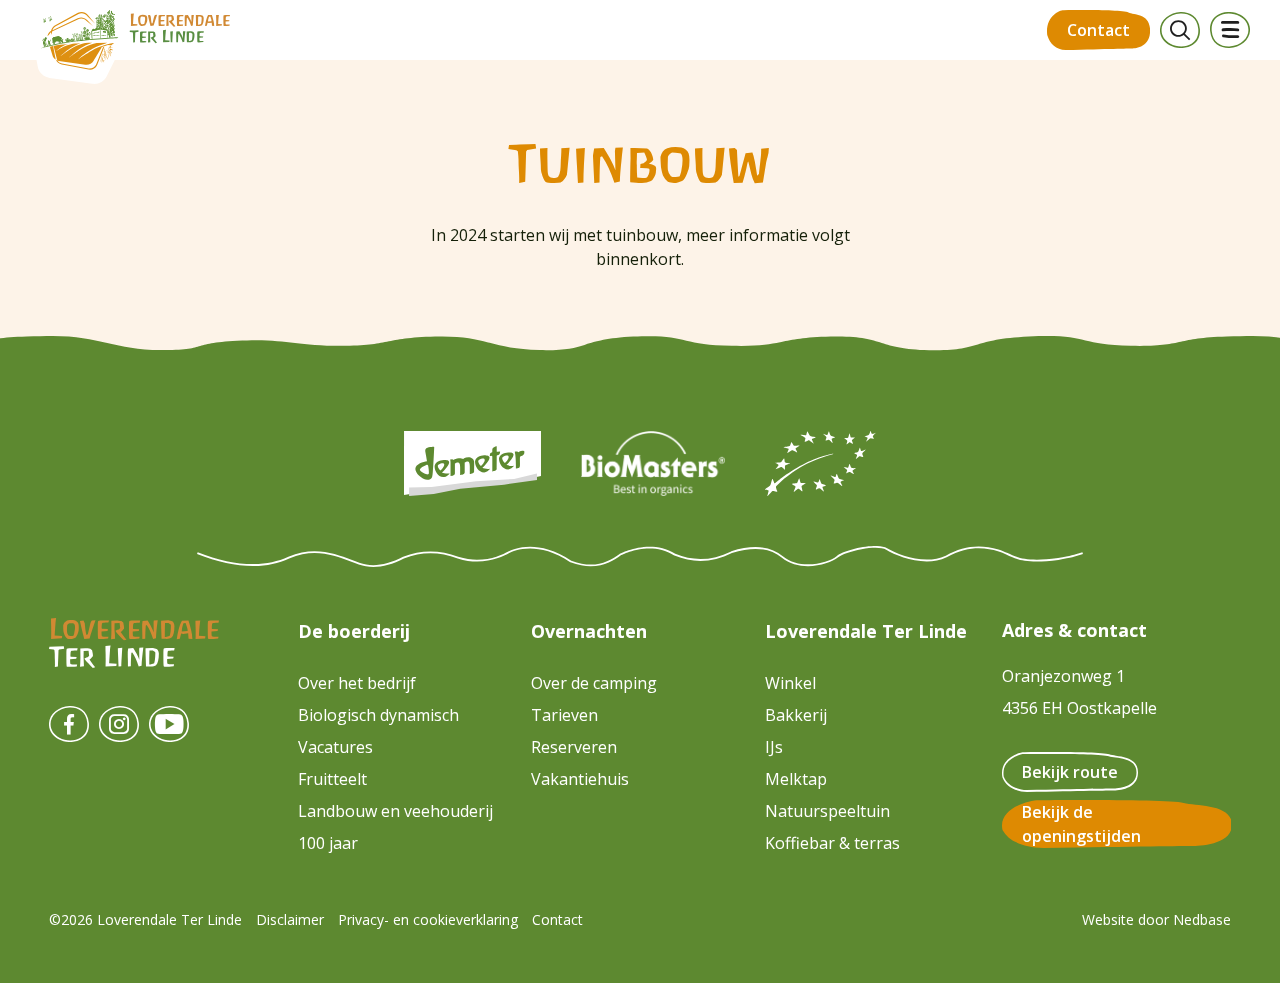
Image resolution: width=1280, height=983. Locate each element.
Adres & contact (1074, 630)
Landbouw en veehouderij (395, 811)
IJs (774, 747)
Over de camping (594, 683)
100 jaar (328, 843)
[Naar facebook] (69, 724)
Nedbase (1202, 919)
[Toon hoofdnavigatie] (1230, 30)
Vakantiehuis (580, 779)
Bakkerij (796, 715)
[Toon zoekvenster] (1180, 30)
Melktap (796, 779)
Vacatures (335, 747)
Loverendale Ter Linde (866, 631)
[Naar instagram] (119, 724)
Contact (1098, 30)
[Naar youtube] (169, 724)
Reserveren (574, 747)
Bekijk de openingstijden (1081, 824)
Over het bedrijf (357, 683)
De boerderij (354, 631)
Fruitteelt (332, 779)
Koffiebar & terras (832, 843)
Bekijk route (1070, 772)
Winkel (790, 683)
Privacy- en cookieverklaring (428, 919)
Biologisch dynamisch (378, 715)
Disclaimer (290, 919)
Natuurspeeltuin (827, 811)
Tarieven (564, 715)
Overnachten (589, 631)
